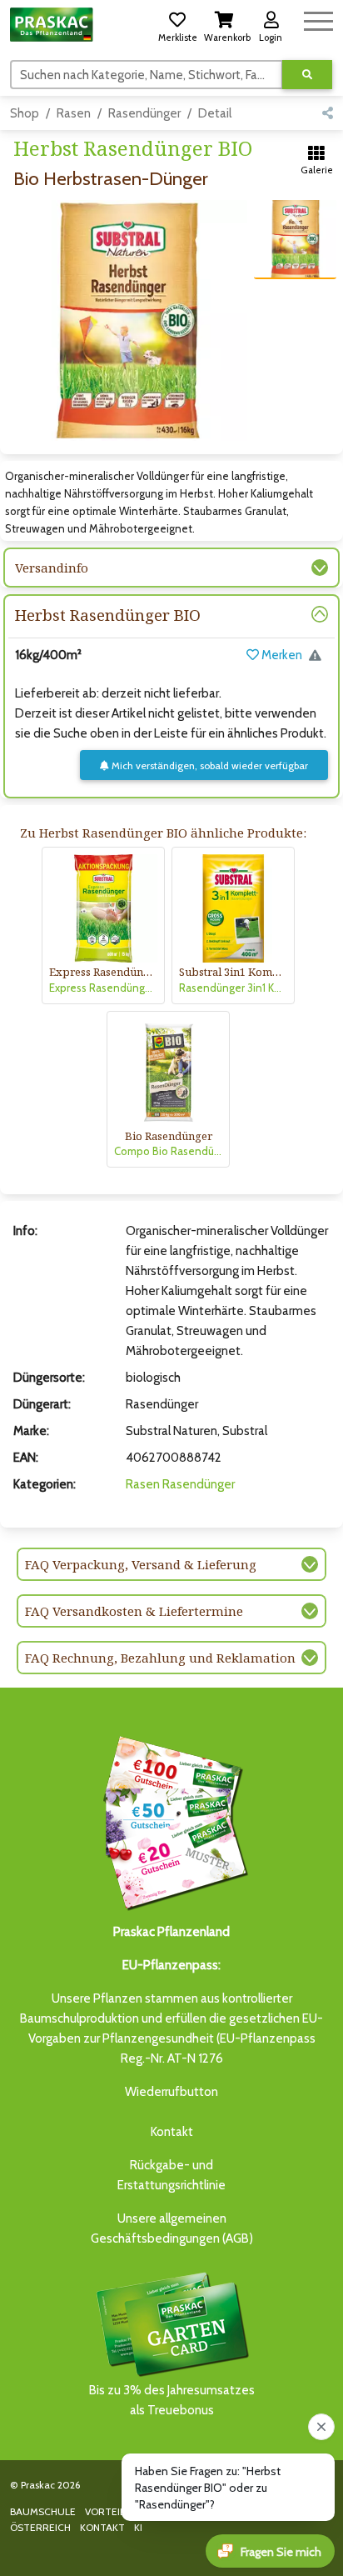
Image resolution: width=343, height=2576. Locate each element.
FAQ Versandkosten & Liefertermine (134, 1611)
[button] (177, 24)
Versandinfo (52, 568)
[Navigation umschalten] (318, 19)
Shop (25, 113)
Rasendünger (144, 113)
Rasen (74, 113)
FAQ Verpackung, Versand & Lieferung (141, 1564)
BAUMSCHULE (43, 2511)
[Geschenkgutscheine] (171, 1821)
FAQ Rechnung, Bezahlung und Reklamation (160, 1658)
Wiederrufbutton (171, 2092)
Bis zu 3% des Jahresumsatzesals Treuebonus (172, 2400)
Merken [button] (281, 655)
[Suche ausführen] (307, 75)
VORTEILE (108, 2511)
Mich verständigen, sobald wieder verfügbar (209, 765)
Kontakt (172, 2132)
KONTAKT (102, 2527)
